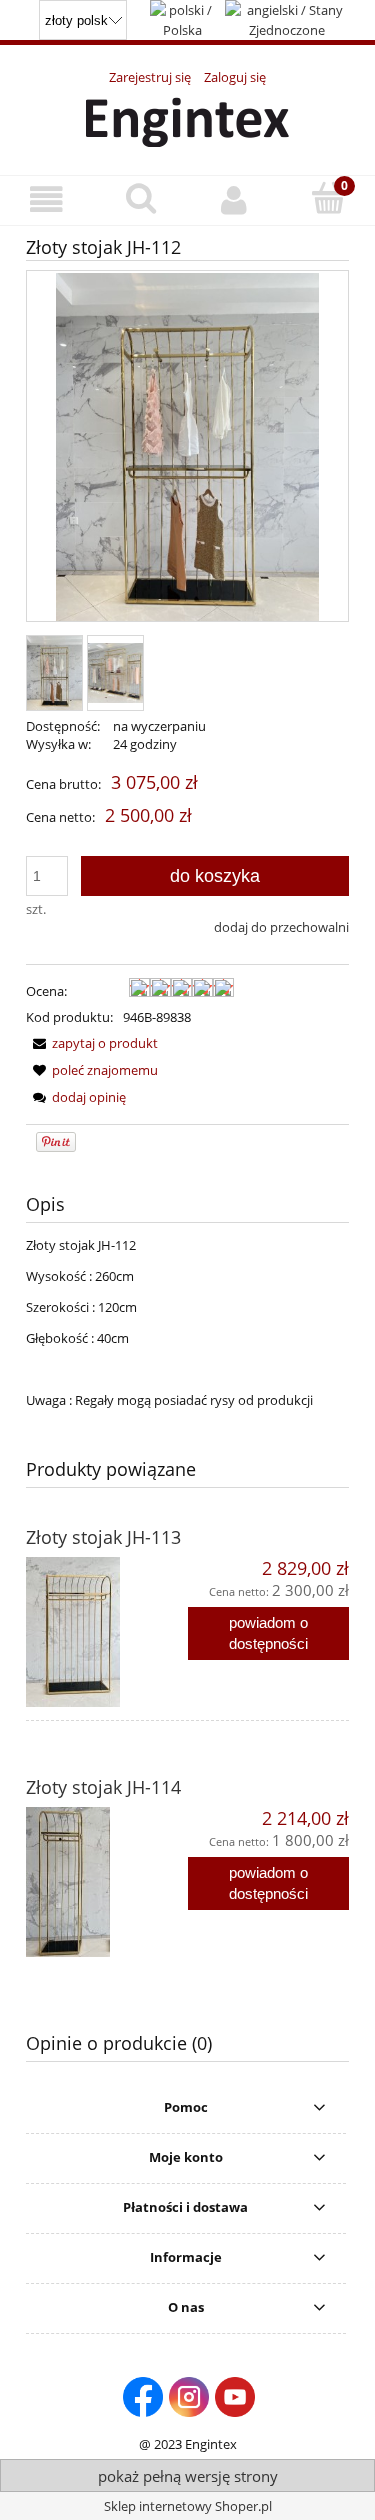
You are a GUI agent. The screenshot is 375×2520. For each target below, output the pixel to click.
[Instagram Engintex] (189, 2395)
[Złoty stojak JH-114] (107, 1882)
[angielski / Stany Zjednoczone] (287, 18)
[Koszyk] (328, 198)
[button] (47, 199)
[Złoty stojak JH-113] (107, 1632)
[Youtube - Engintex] (235, 2395)
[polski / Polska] (182, 18)
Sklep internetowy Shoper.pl (188, 2506)
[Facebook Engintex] (143, 2395)
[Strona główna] (187, 119)
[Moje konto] (235, 199)
